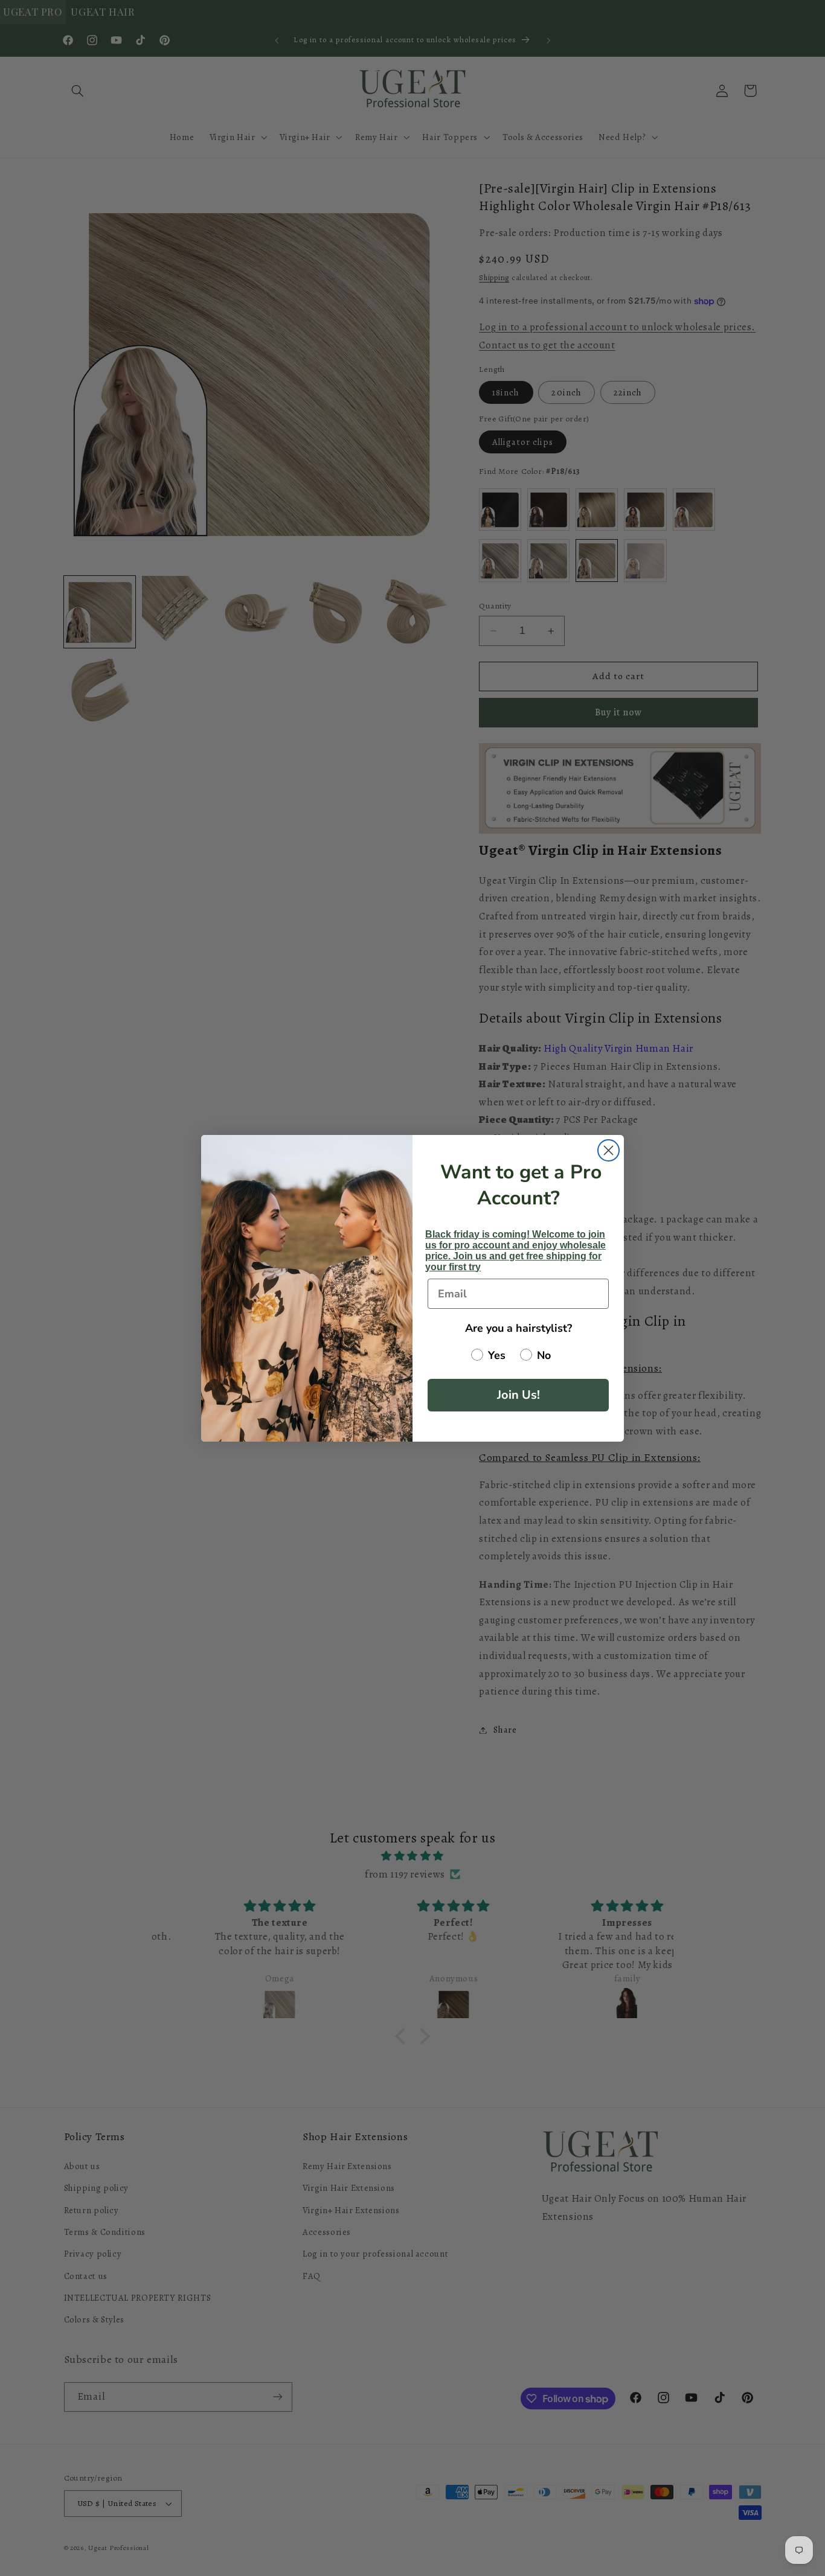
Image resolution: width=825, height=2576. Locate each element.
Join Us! (518, 1395)
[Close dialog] (608, 1150)
